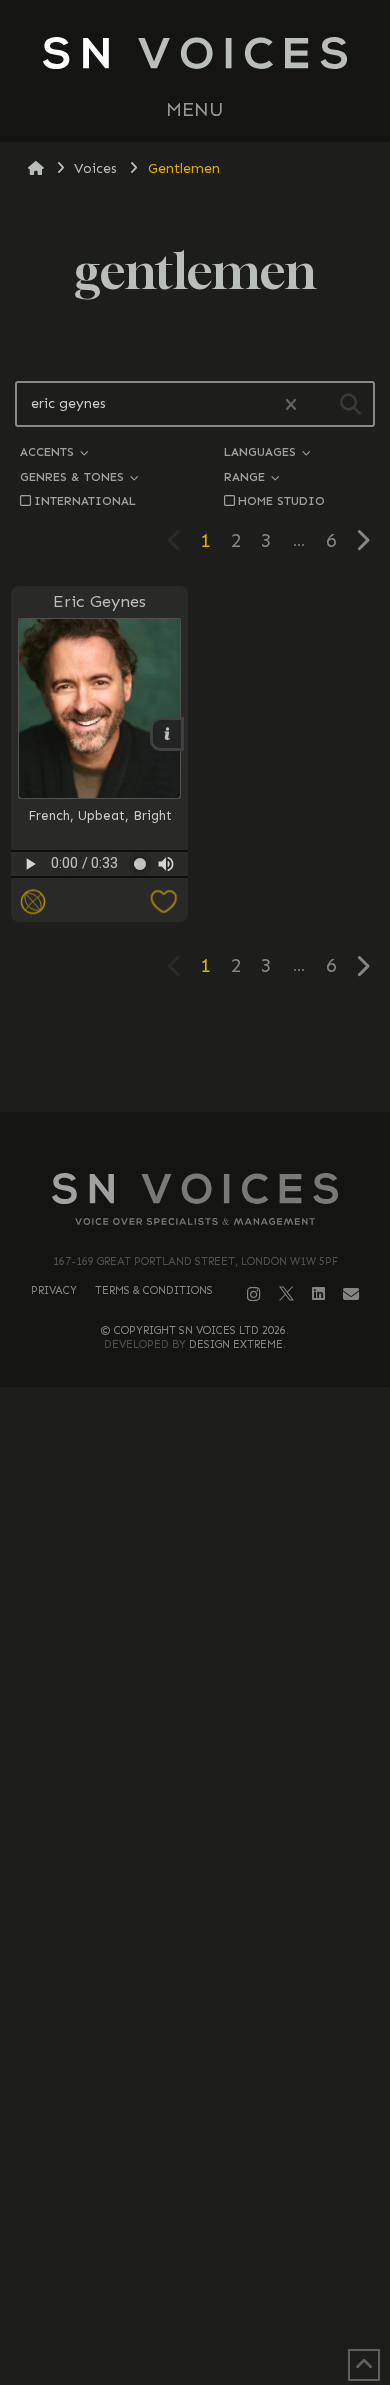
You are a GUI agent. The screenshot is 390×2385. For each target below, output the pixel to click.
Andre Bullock (289, 669)
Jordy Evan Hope (289, 669)
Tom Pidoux (289, 669)
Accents (49, 451)
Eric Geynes (99, 601)
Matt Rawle (289, 669)
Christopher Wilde (289, 669)
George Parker (289, 669)
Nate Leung (289, 669)
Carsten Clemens (289, 669)
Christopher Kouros (289, 669)
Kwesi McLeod (289, 670)
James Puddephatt (289, 669)
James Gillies (289, 669)
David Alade (289, 670)
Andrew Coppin (289, 669)
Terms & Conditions (154, 1290)
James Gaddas (289, 669)
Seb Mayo (289, 669)
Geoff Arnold (289, 670)
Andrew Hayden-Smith (289, 670)
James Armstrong (289, 669)
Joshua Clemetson (289, 669)
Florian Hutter (289, 669)
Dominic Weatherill (289, 669)
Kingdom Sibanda (289, 669)
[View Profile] (289, 775)
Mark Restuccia (289, 669)
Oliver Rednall (289, 669)
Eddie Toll (289, 669)
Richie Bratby (289, 669)
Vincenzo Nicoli (289, 669)
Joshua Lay (289, 669)
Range (246, 476)
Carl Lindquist (289, 669)
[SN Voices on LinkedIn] (318, 1294)
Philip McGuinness (289, 652)
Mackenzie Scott (289, 652)
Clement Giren (289, 669)
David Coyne (289, 670)
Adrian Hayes (289, 652)
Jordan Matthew (289, 652)
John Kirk (289, 669)
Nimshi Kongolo (289, 669)
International (85, 500)
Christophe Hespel (289, 669)
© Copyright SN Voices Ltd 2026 (193, 1330)
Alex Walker (289, 670)
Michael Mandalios (289, 652)
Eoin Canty (289, 669)
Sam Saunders (289, 669)
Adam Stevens (289, 669)
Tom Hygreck (289, 669)
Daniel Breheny (289, 669)
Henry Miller (289, 652)
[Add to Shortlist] (122, 902)
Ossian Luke (289, 669)
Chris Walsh (289, 669)
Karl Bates (289, 652)
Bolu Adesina (289, 669)
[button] (195, 110)
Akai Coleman (289, 669)
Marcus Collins (289, 669)
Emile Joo (289, 669)
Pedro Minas (289, 635)
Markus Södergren (289, 669)
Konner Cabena (289, 669)
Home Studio (281, 500)
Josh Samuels (289, 670)
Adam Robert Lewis (289, 670)
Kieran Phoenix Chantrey (288, 661)
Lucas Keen (289, 669)
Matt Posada (289, 669)
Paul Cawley (289, 669)
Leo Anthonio (289, 652)
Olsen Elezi (289, 669)
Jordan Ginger (289, 669)
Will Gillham (289, 669)
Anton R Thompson (289, 670)
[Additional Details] (355, 800)
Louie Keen (289, 669)
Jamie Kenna (289, 669)
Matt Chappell (289, 669)
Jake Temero (289, 635)
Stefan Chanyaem (289, 669)
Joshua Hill (289, 669)
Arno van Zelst (289, 652)
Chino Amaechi (289, 652)
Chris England (289, 669)
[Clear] (288, 405)
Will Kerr (289, 669)
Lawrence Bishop (289, 669)
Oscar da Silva (289, 669)
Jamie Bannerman (289, 669)
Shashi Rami (289, 669)
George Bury (289, 669)
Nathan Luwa (289, 669)
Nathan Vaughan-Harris (288, 661)
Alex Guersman (289, 652)
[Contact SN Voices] (351, 1294)
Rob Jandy (289, 669)
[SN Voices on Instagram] (254, 1294)
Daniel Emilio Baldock (288, 670)
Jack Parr (289, 669)
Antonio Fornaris (289, 652)
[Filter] (350, 404)
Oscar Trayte (289, 669)
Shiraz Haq (289, 669)
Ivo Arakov (289, 652)
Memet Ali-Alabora (289, 669)
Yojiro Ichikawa (289, 669)
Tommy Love (289, 669)
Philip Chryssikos (289, 652)
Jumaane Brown (289, 669)
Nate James (289, 669)
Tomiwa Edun (289, 669)
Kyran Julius (289, 670)
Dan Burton (289, 669)
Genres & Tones (74, 476)
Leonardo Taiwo (289, 669)
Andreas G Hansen (289, 669)
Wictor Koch (289, 669)
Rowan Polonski (289, 669)
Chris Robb (289, 652)
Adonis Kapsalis (289, 635)
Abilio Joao (289, 652)
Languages (262, 451)
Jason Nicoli (289, 652)
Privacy (54, 1290)
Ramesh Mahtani (289, 669)
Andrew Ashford (289, 669)
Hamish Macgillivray (289, 670)
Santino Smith (289, 669)
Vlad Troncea (289, 652)
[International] (33, 902)
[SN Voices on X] (286, 1293)
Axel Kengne (289, 669)
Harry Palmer (289, 669)
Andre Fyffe (289, 670)
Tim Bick (289, 669)
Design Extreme (236, 1344)
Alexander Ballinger (288, 635)
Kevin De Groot (289, 635)
